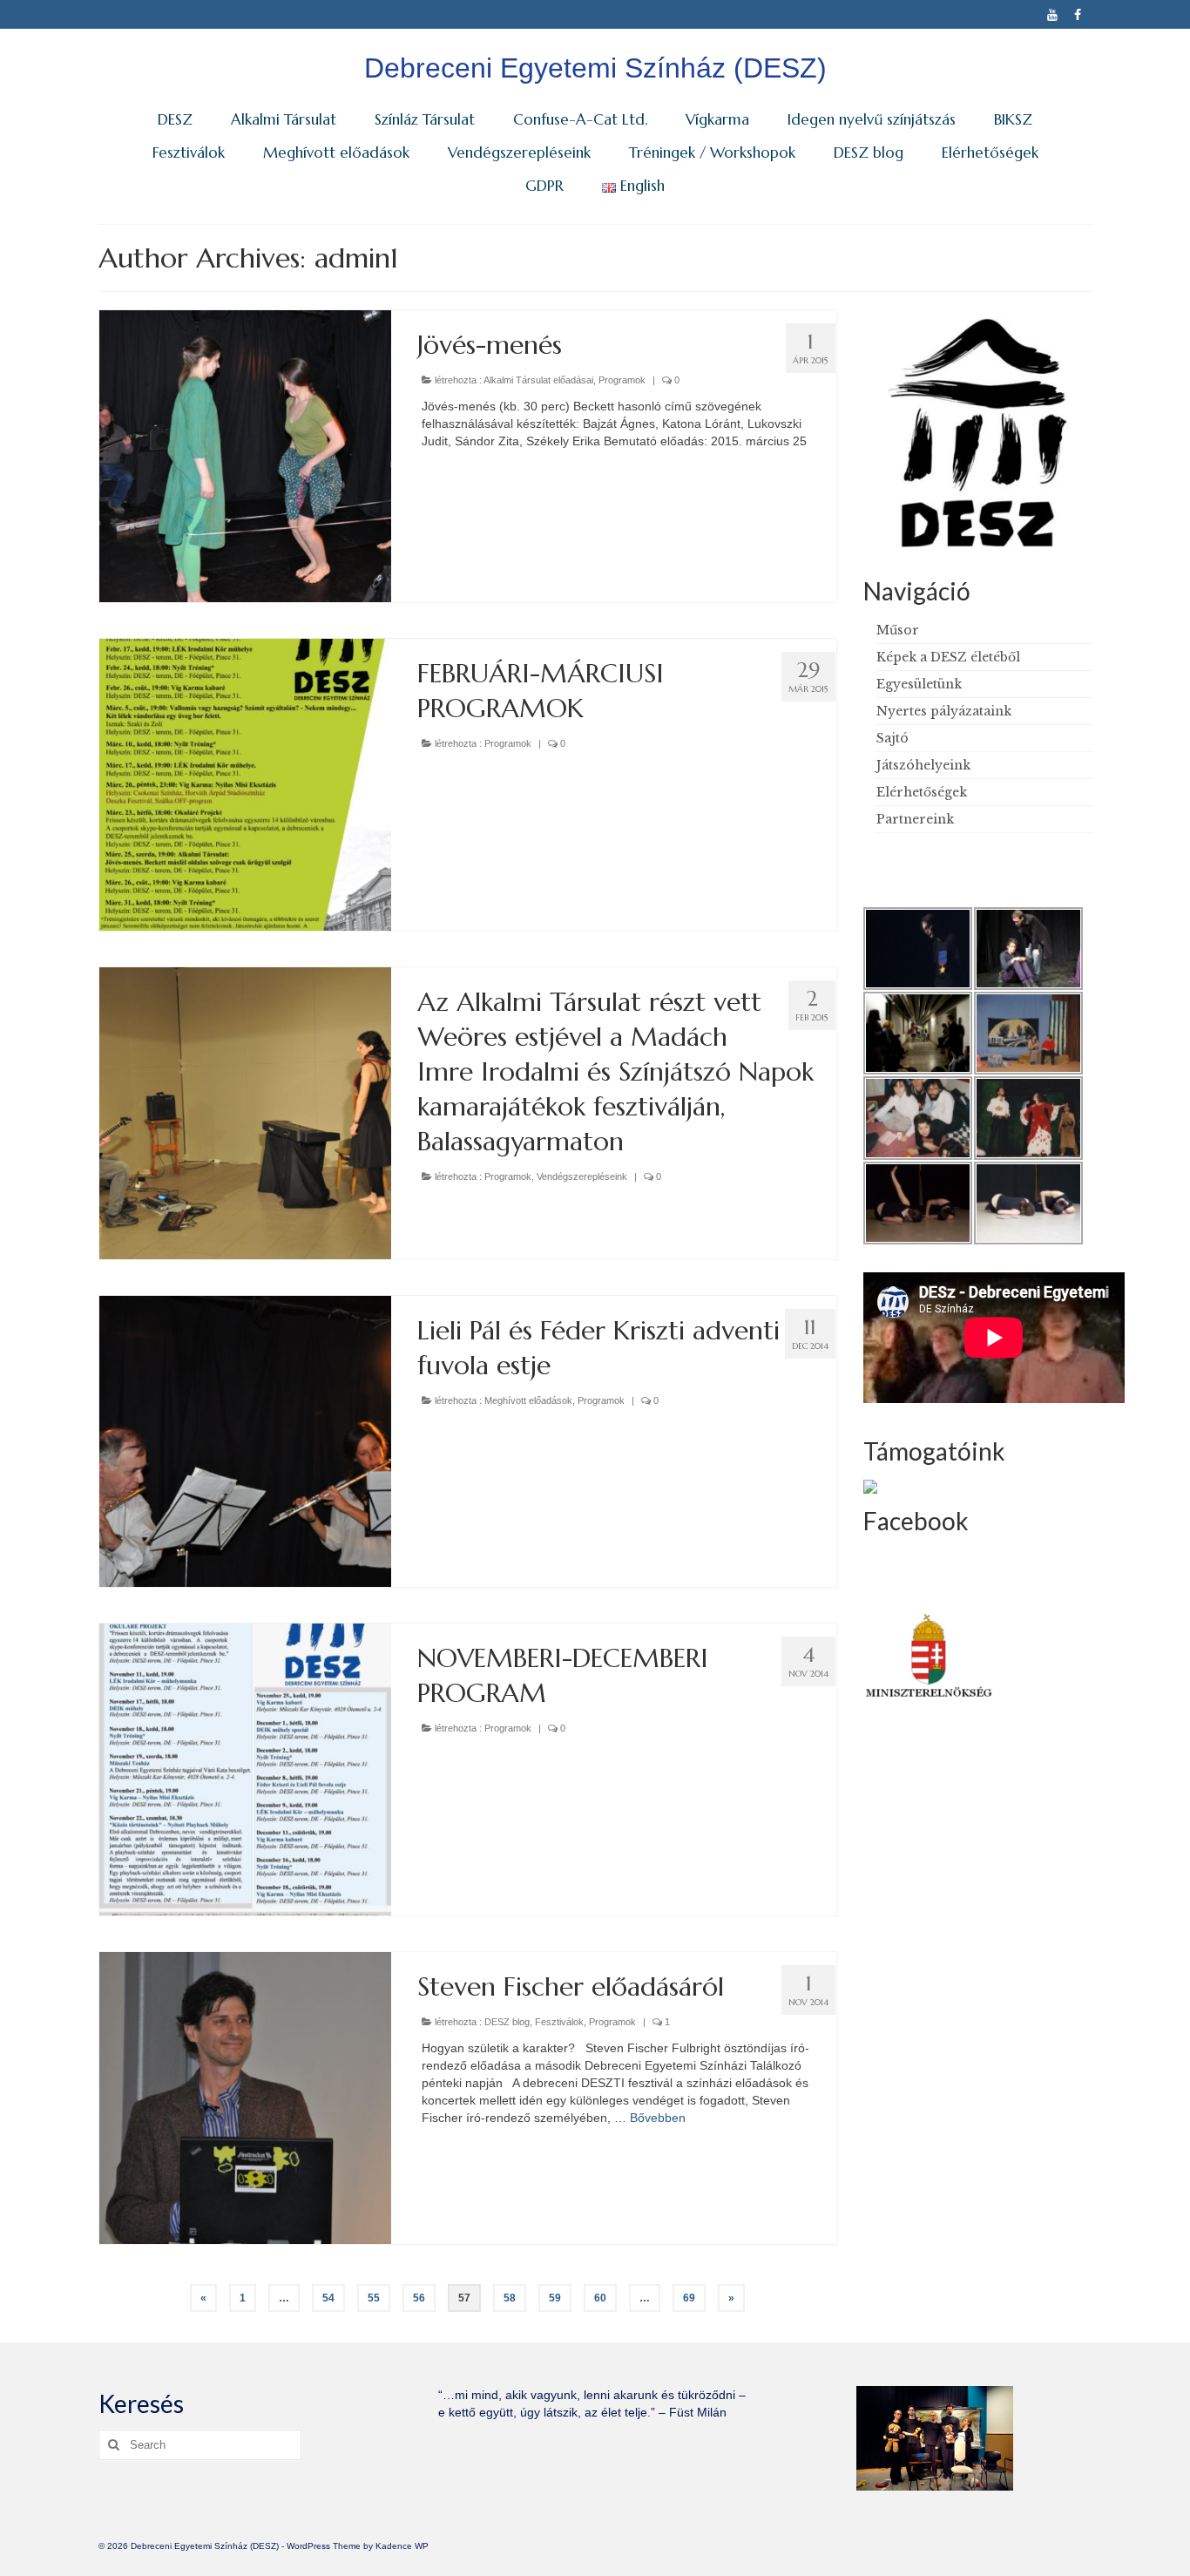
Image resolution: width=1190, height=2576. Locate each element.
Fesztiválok (559, 2022)
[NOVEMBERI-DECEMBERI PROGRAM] (245, 1769)
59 (555, 2298)
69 (689, 2298)
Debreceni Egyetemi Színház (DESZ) (595, 68)
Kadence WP (402, 2546)
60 (600, 2298)
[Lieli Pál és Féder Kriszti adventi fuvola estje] (245, 1441)
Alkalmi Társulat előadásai (538, 380)
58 (510, 2298)
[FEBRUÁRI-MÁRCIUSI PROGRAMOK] (245, 783)
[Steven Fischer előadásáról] (245, 2097)
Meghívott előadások (528, 1400)
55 (374, 2298)
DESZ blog (507, 2022)
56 (419, 2298)
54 (328, 2298)
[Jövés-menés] (245, 455)
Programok (622, 380)
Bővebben (658, 2118)
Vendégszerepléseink (582, 1176)
